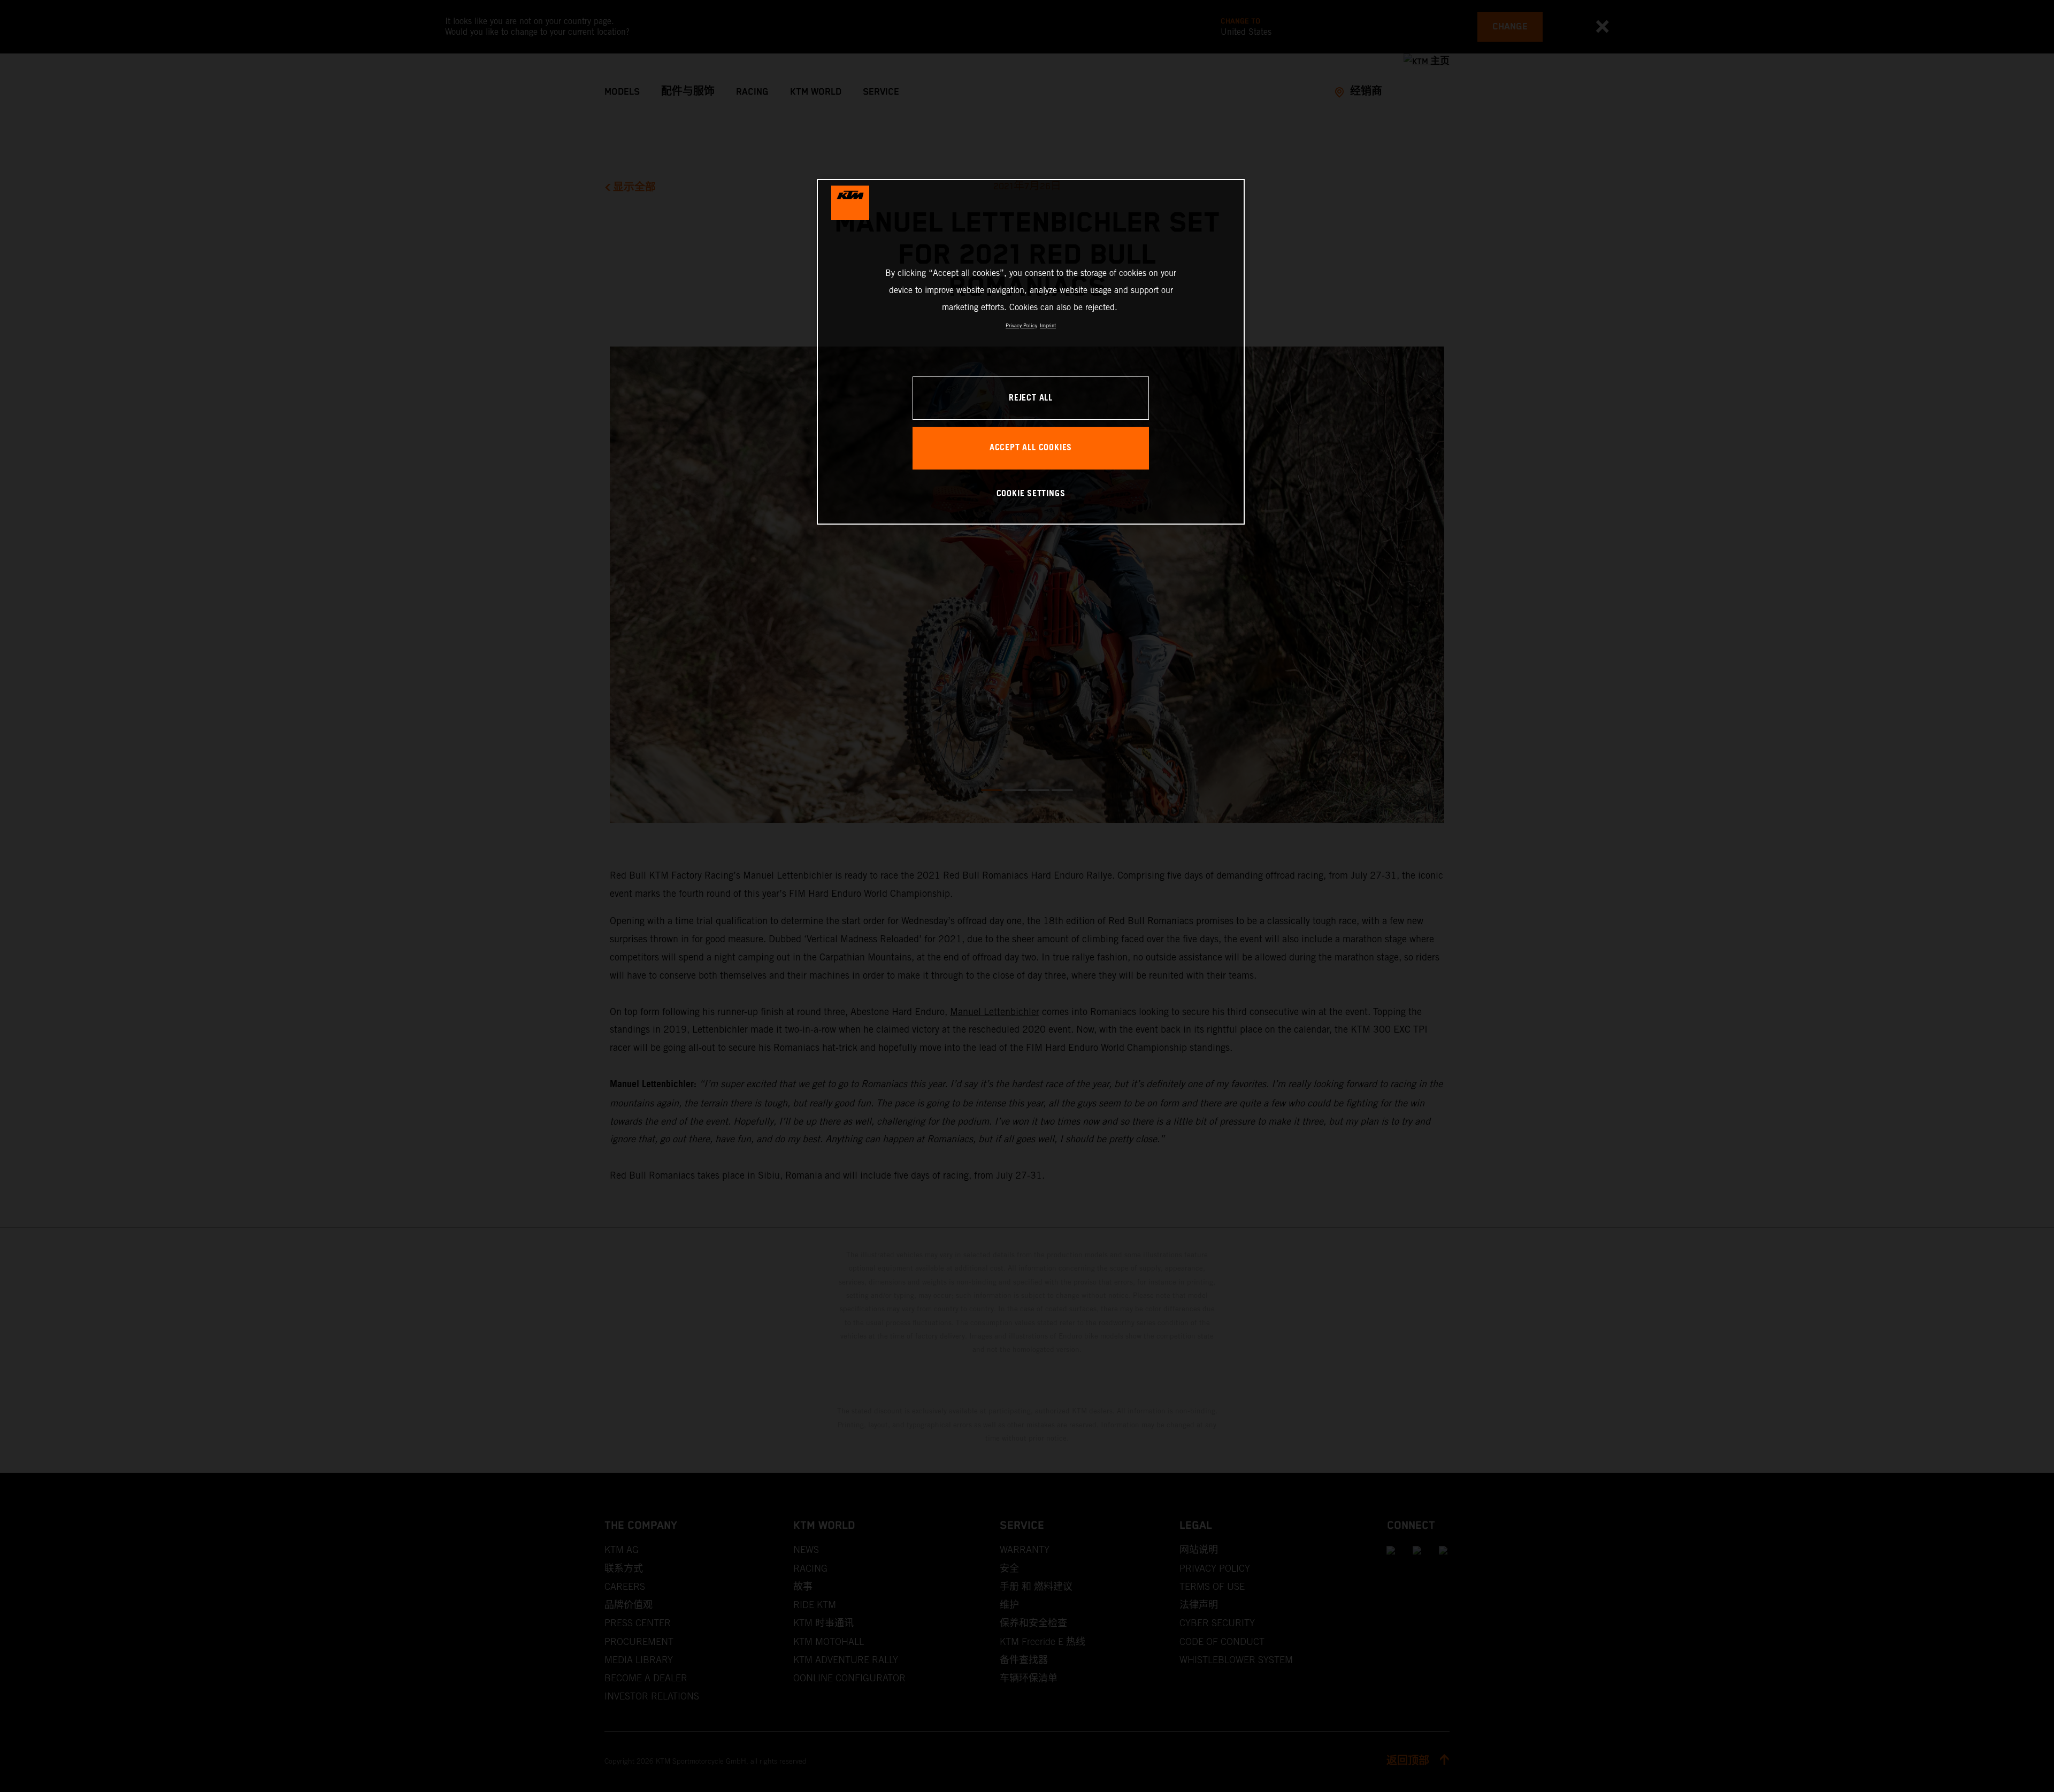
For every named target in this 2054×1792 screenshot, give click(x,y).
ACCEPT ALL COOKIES (1031, 448)
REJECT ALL (1031, 398)
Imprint (1048, 325)
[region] (1031, 352)
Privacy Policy (1021, 325)
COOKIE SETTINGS (1031, 494)
